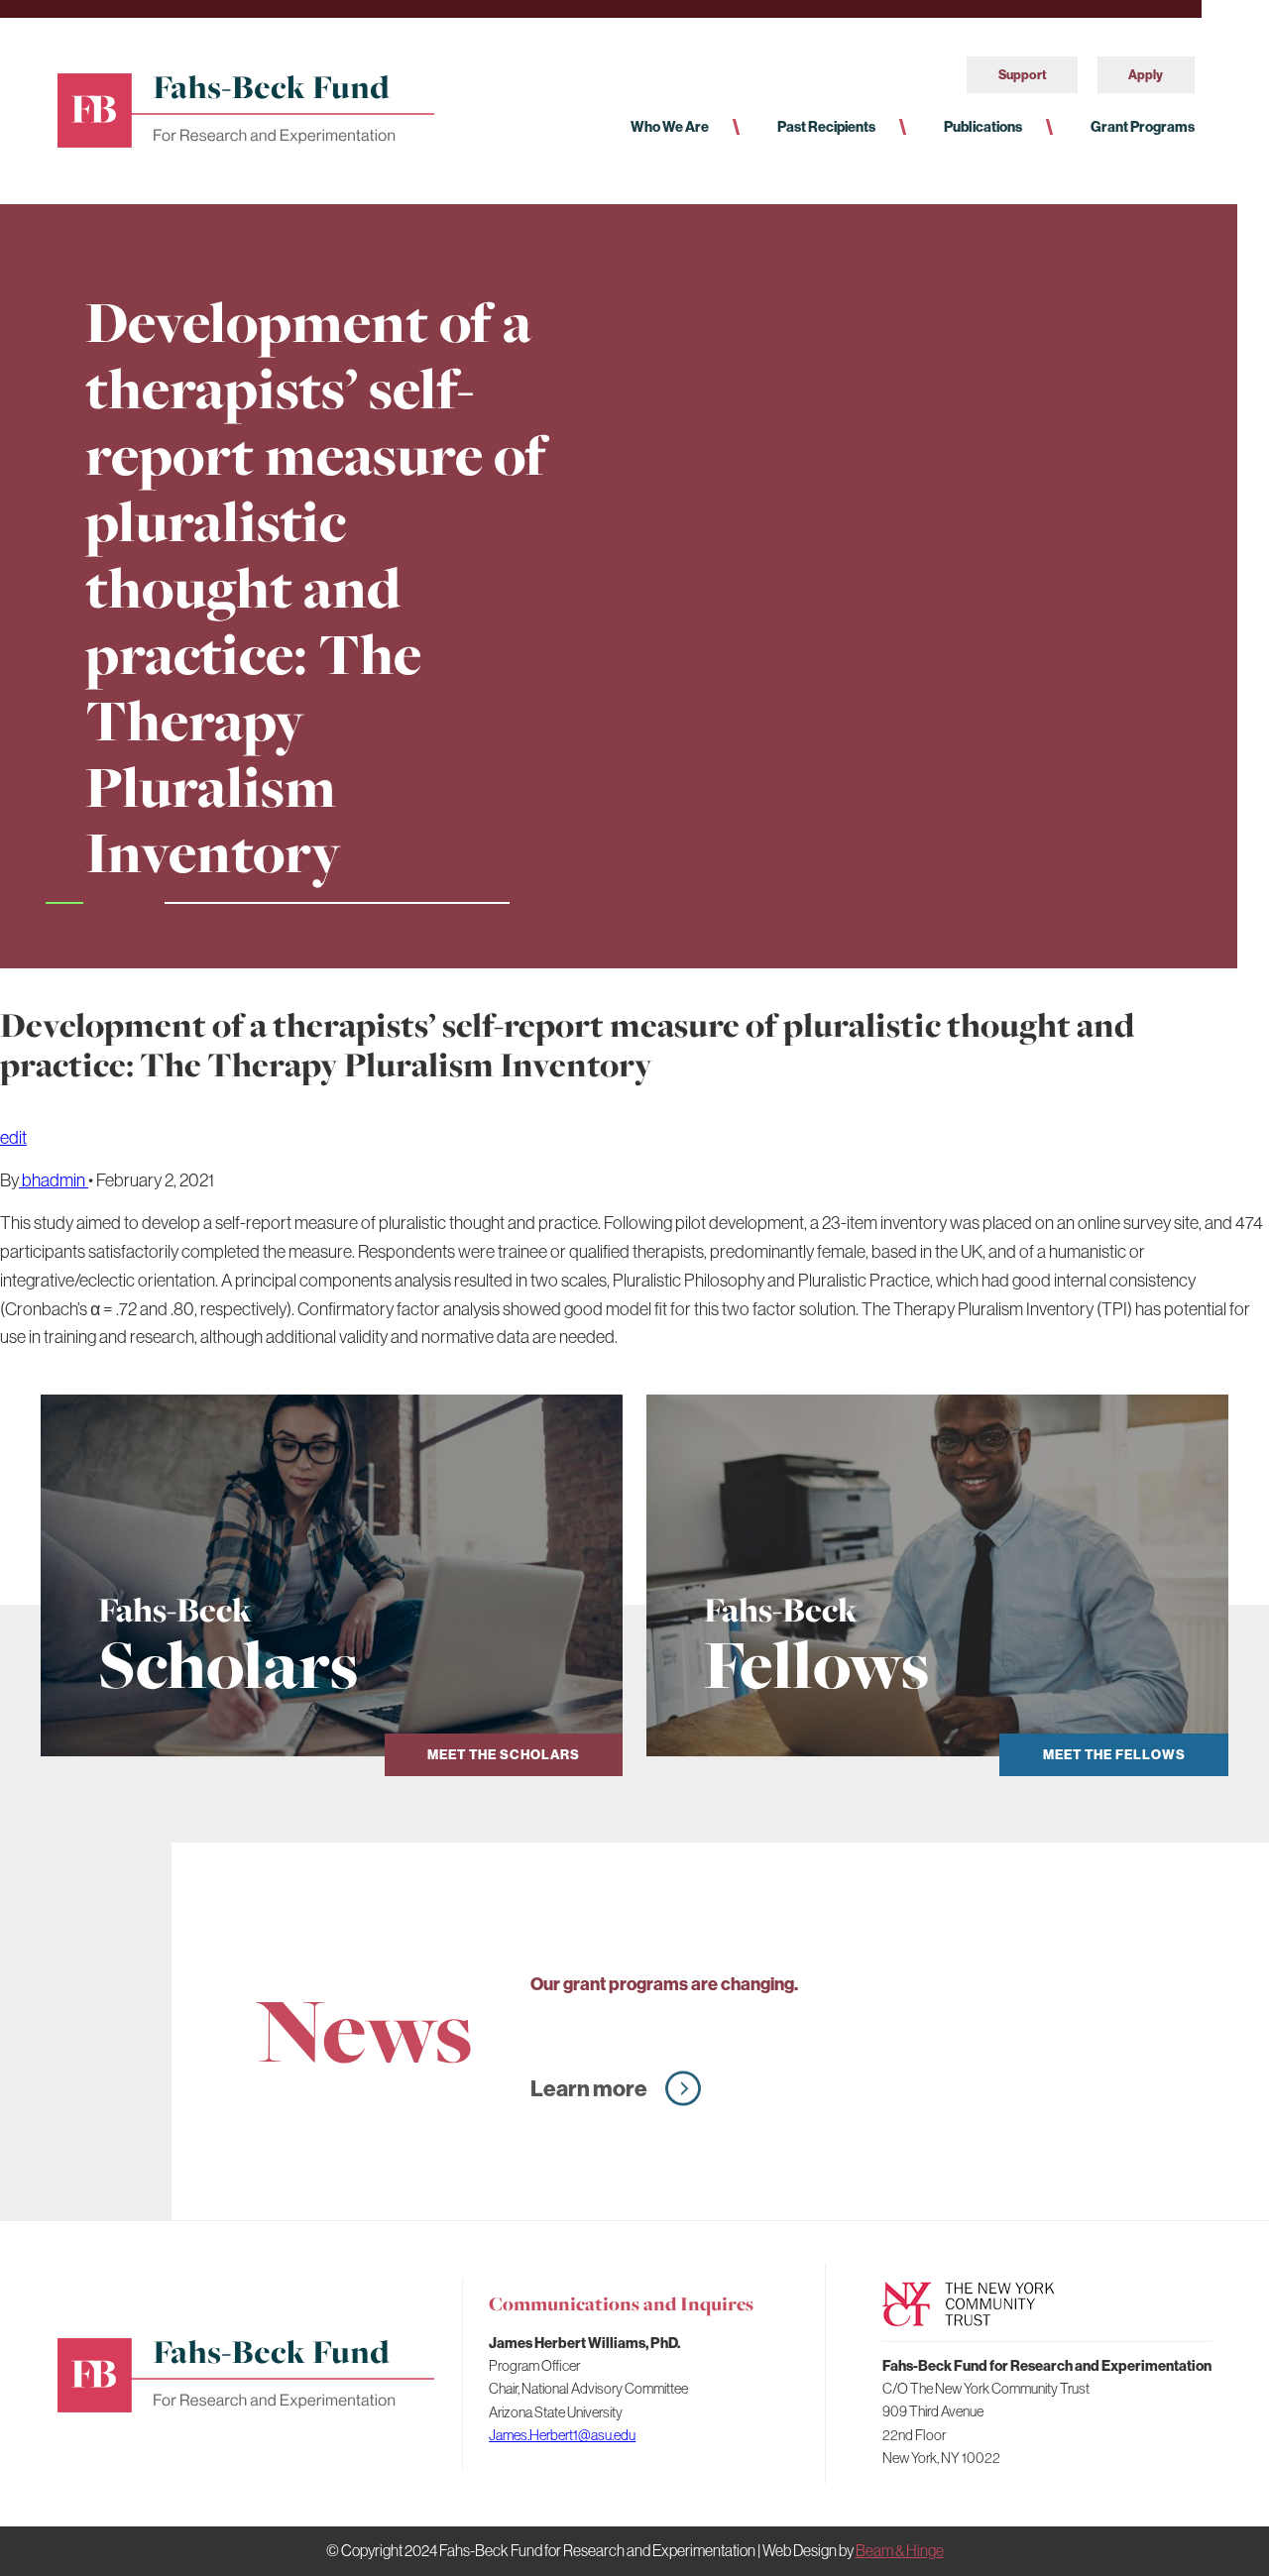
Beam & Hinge (900, 2550)
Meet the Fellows (1114, 1755)
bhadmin (54, 1180)
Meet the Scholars (503, 1755)
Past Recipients (826, 127)
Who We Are (670, 127)
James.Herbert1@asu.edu (562, 2435)
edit (13, 1137)
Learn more (589, 2088)
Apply (1146, 74)
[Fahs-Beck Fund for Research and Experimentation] (246, 108)
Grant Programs (1143, 127)
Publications (983, 127)
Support (1023, 74)
